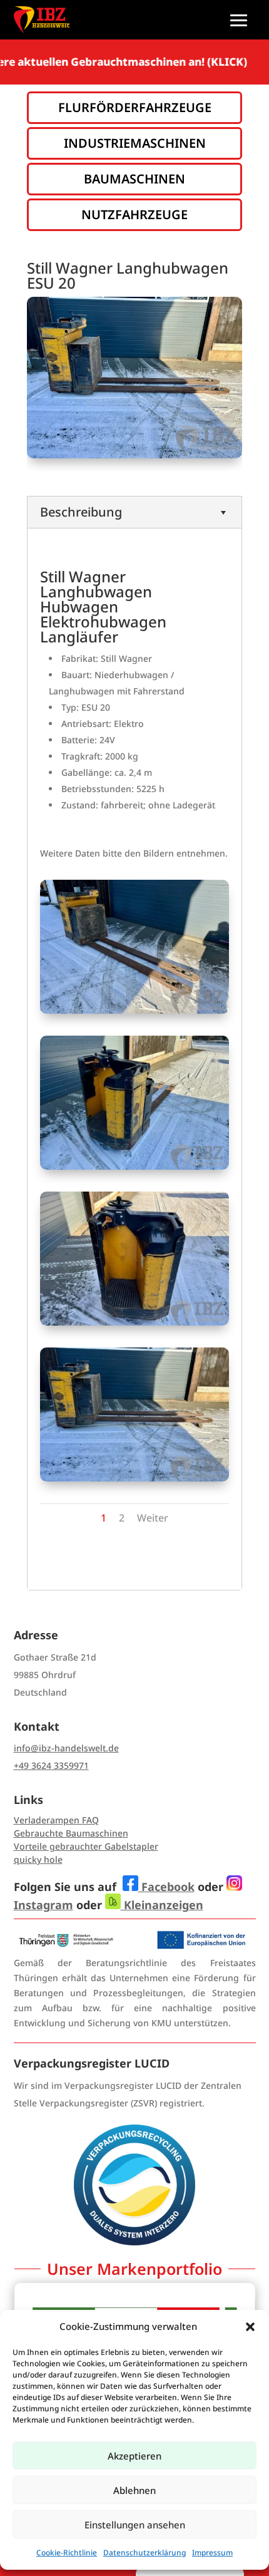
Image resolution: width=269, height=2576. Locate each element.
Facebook (166, 1887)
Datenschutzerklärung (145, 2553)
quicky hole (38, 1859)
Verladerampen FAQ (56, 1820)
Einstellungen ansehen (135, 2525)
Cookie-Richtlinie (67, 2553)
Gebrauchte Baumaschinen (71, 1833)
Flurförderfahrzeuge (135, 107)
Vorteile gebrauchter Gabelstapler (86, 1846)
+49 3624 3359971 (51, 1765)
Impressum (212, 2553)
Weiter (153, 1518)
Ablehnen (134, 2490)
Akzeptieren (134, 2456)
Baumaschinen (134, 179)
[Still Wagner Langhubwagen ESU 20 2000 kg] (134, 1010)
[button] (250, 2327)
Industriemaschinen (135, 143)
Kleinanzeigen (162, 1905)
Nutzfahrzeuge (134, 214)
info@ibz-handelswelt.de (66, 1748)
